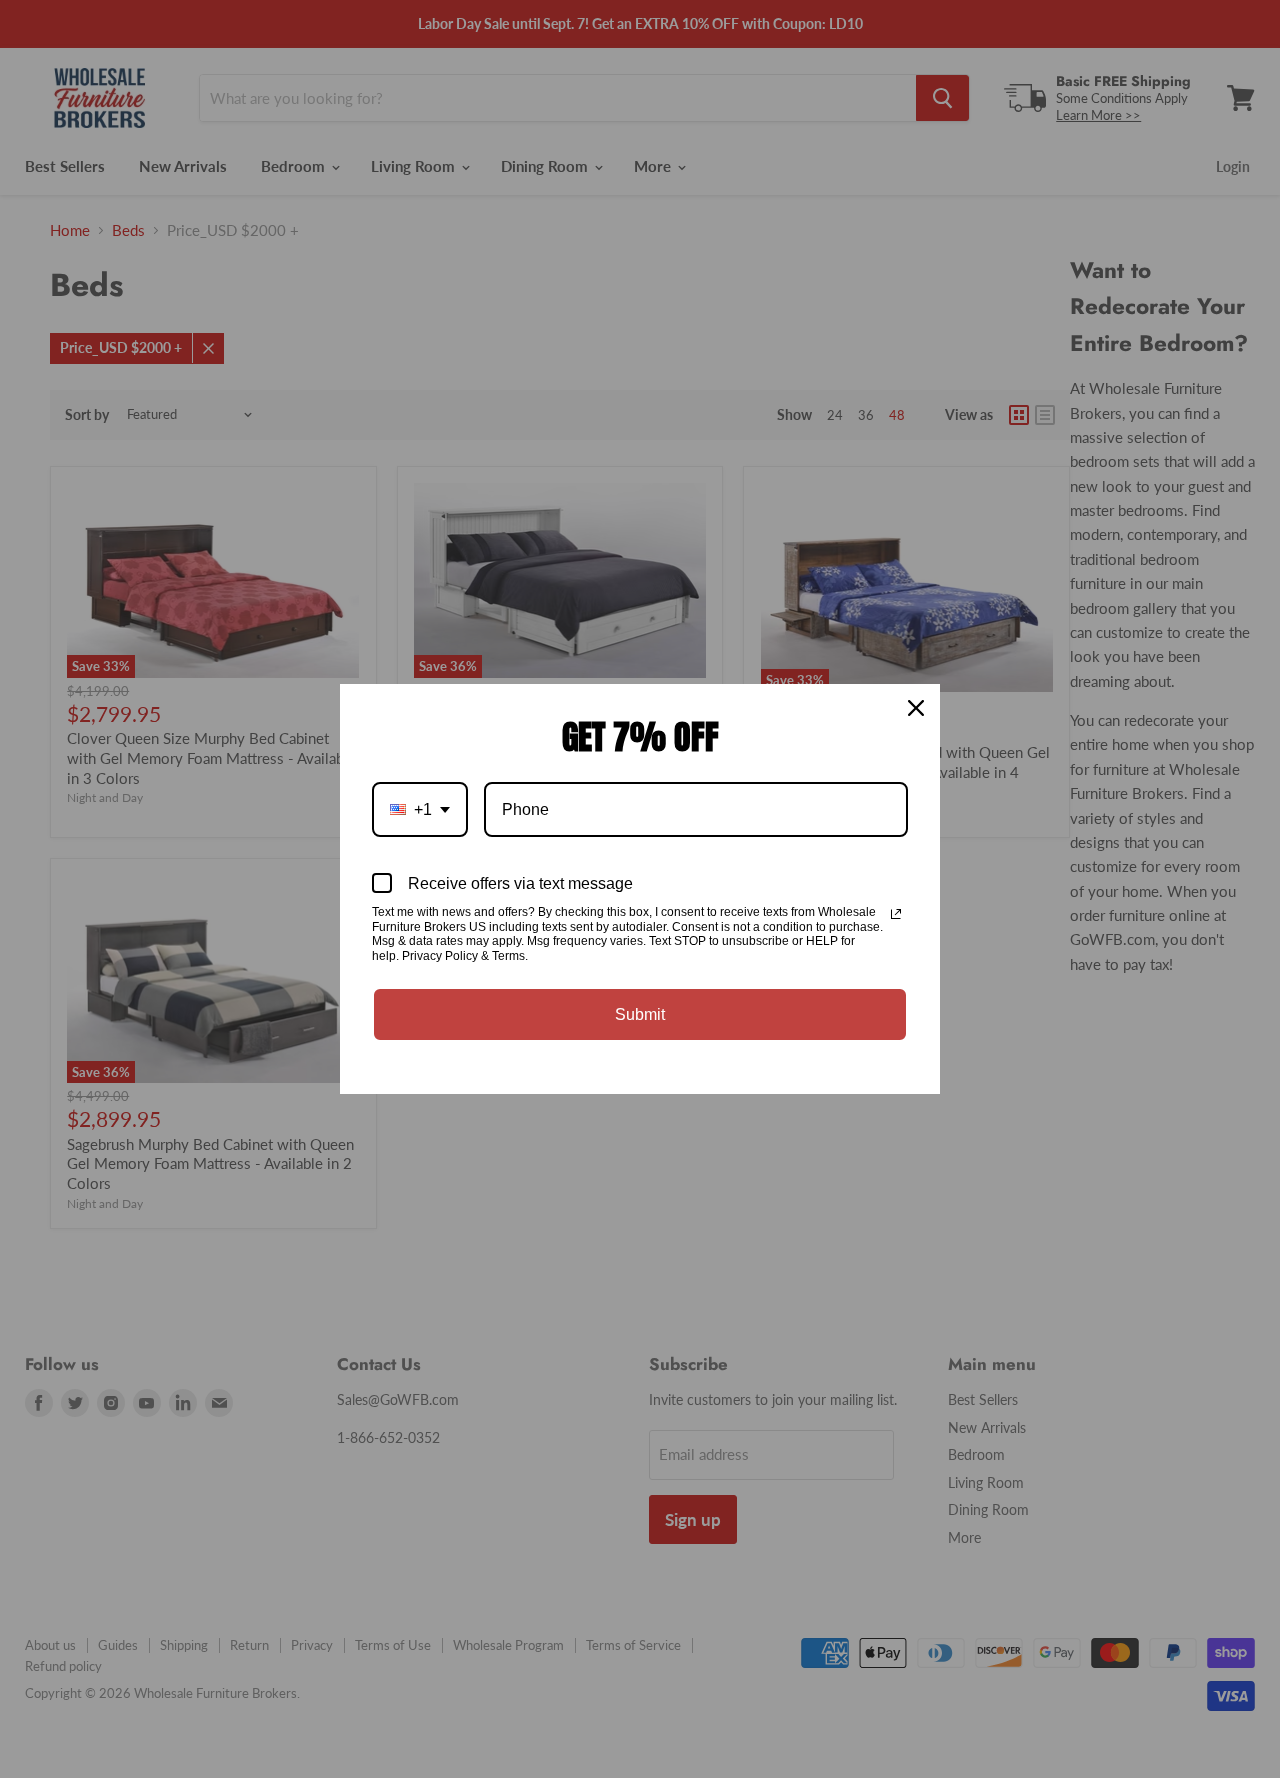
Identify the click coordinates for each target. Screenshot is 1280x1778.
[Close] (916, 708)
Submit (640, 1014)
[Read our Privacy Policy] (896, 914)
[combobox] (420, 809)
